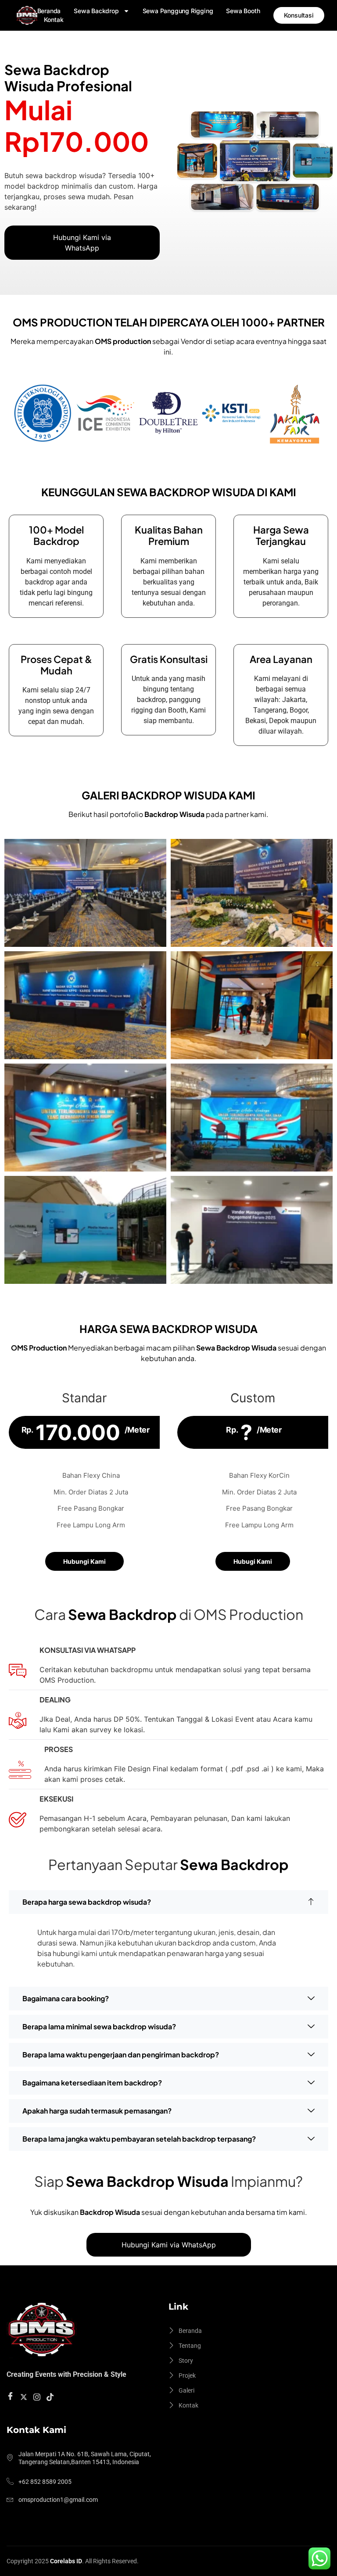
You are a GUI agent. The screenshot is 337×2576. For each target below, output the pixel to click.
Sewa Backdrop (96, 11)
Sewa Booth (243, 11)
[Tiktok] (51, 2396)
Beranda (49, 11)
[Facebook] (12, 2397)
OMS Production (39, 1348)
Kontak (54, 20)
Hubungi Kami (84, 1561)
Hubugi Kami (253, 1561)
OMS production (123, 341)
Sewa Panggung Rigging (178, 11)
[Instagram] (38, 2396)
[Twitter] (25, 2396)
